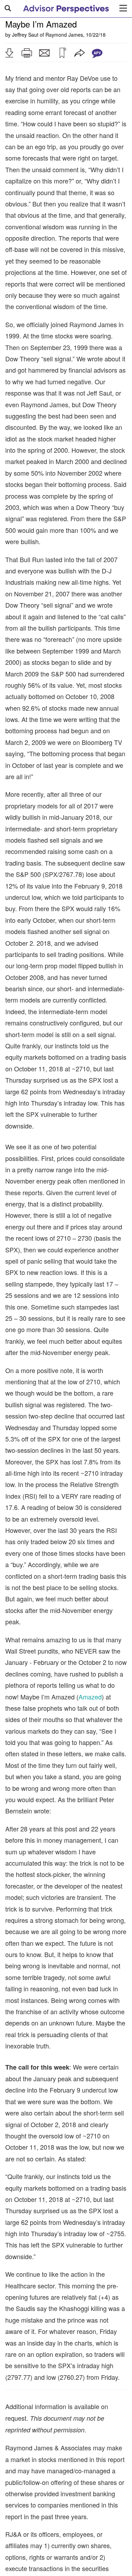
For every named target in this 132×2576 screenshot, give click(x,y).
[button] (9, 53)
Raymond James (64, 35)
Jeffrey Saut (25, 35)
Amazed (90, 1697)
